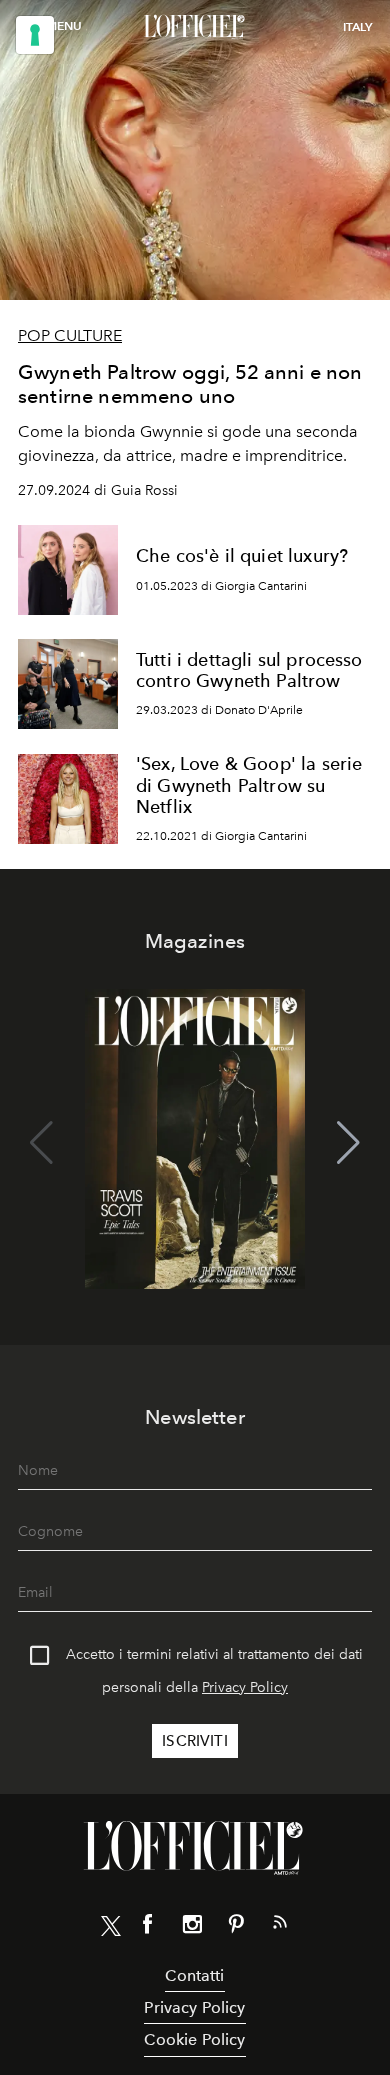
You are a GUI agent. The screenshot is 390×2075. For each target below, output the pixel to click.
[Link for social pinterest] (236, 1928)
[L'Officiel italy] (195, 27)
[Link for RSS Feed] (280, 1926)
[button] (348, 1143)
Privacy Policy (245, 1687)
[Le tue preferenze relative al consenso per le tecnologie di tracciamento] (35, 35)
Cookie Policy (194, 2039)
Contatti (194, 1975)
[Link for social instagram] (192, 1928)
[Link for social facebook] (148, 1928)
